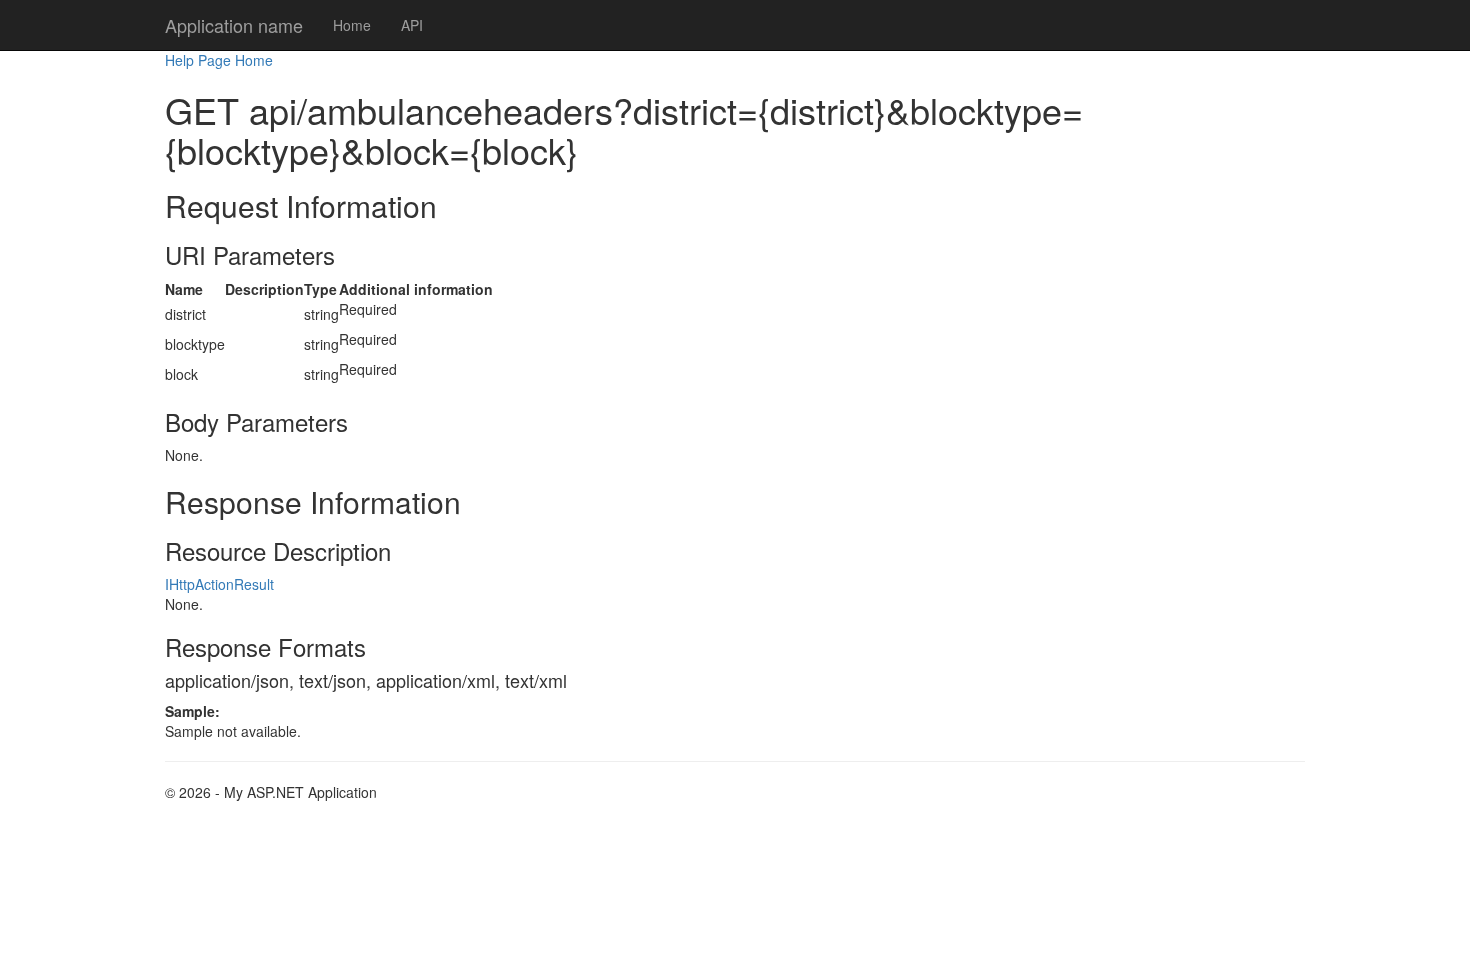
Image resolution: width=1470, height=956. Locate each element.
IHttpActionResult (219, 584)
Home (352, 25)
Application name (234, 25)
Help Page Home (219, 60)
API (412, 25)
